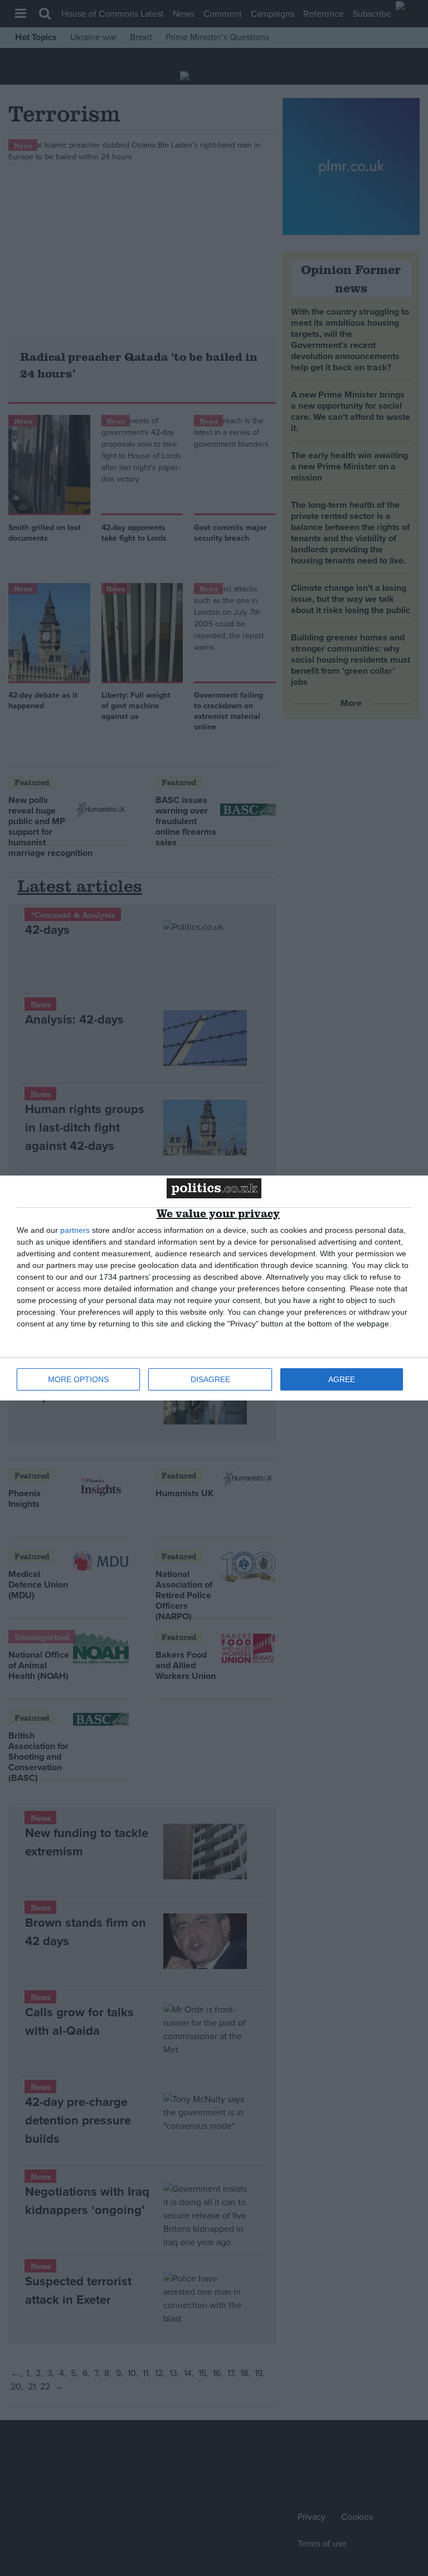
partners (75, 1230)
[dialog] (214, 1288)
